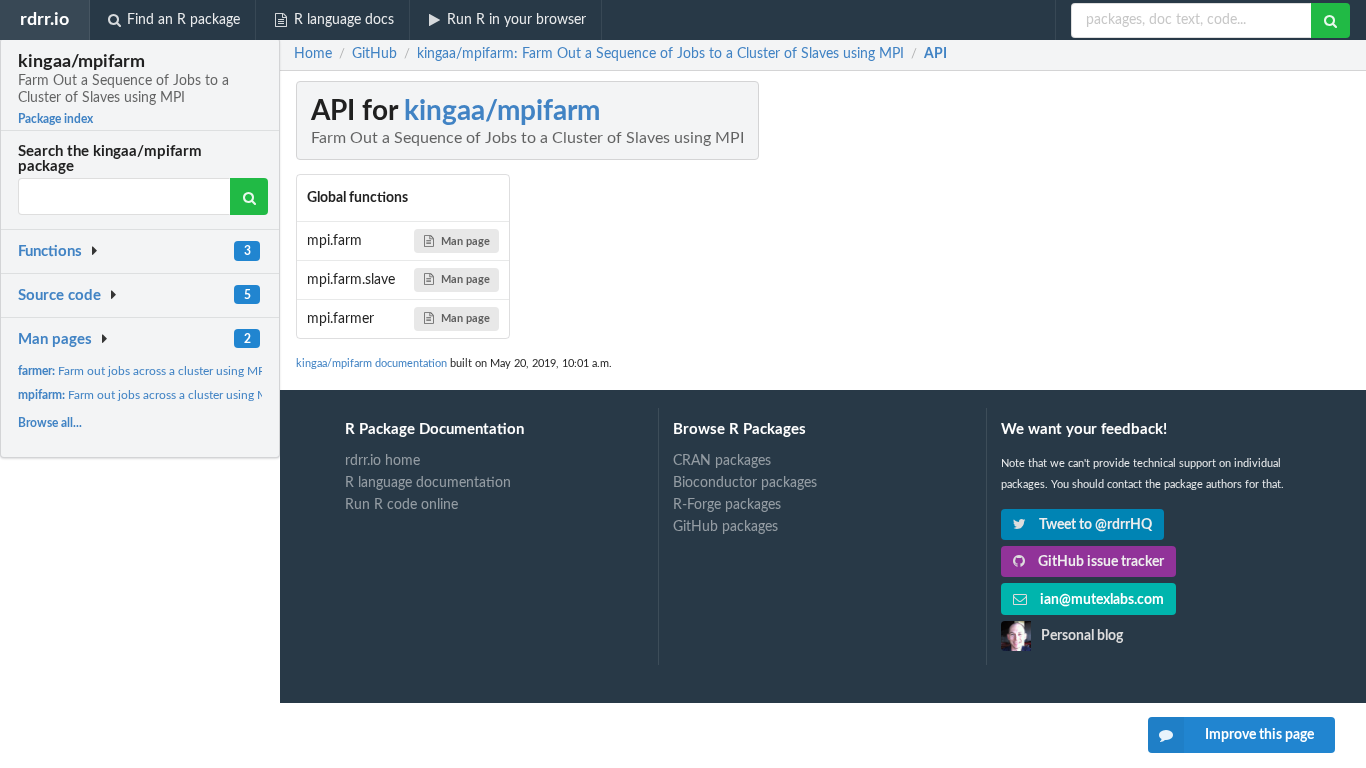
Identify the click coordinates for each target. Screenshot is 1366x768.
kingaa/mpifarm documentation (371, 363)
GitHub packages (725, 527)
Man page (465, 241)
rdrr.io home (382, 461)
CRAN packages (722, 461)
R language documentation (428, 483)
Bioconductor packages (745, 483)
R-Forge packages (727, 505)
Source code (59, 295)
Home (313, 54)
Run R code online (401, 505)
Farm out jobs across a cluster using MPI (143, 371)
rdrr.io (44, 19)
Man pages (55, 339)
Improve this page (1259, 735)
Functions (50, 251)
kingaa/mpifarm (502, 111)
